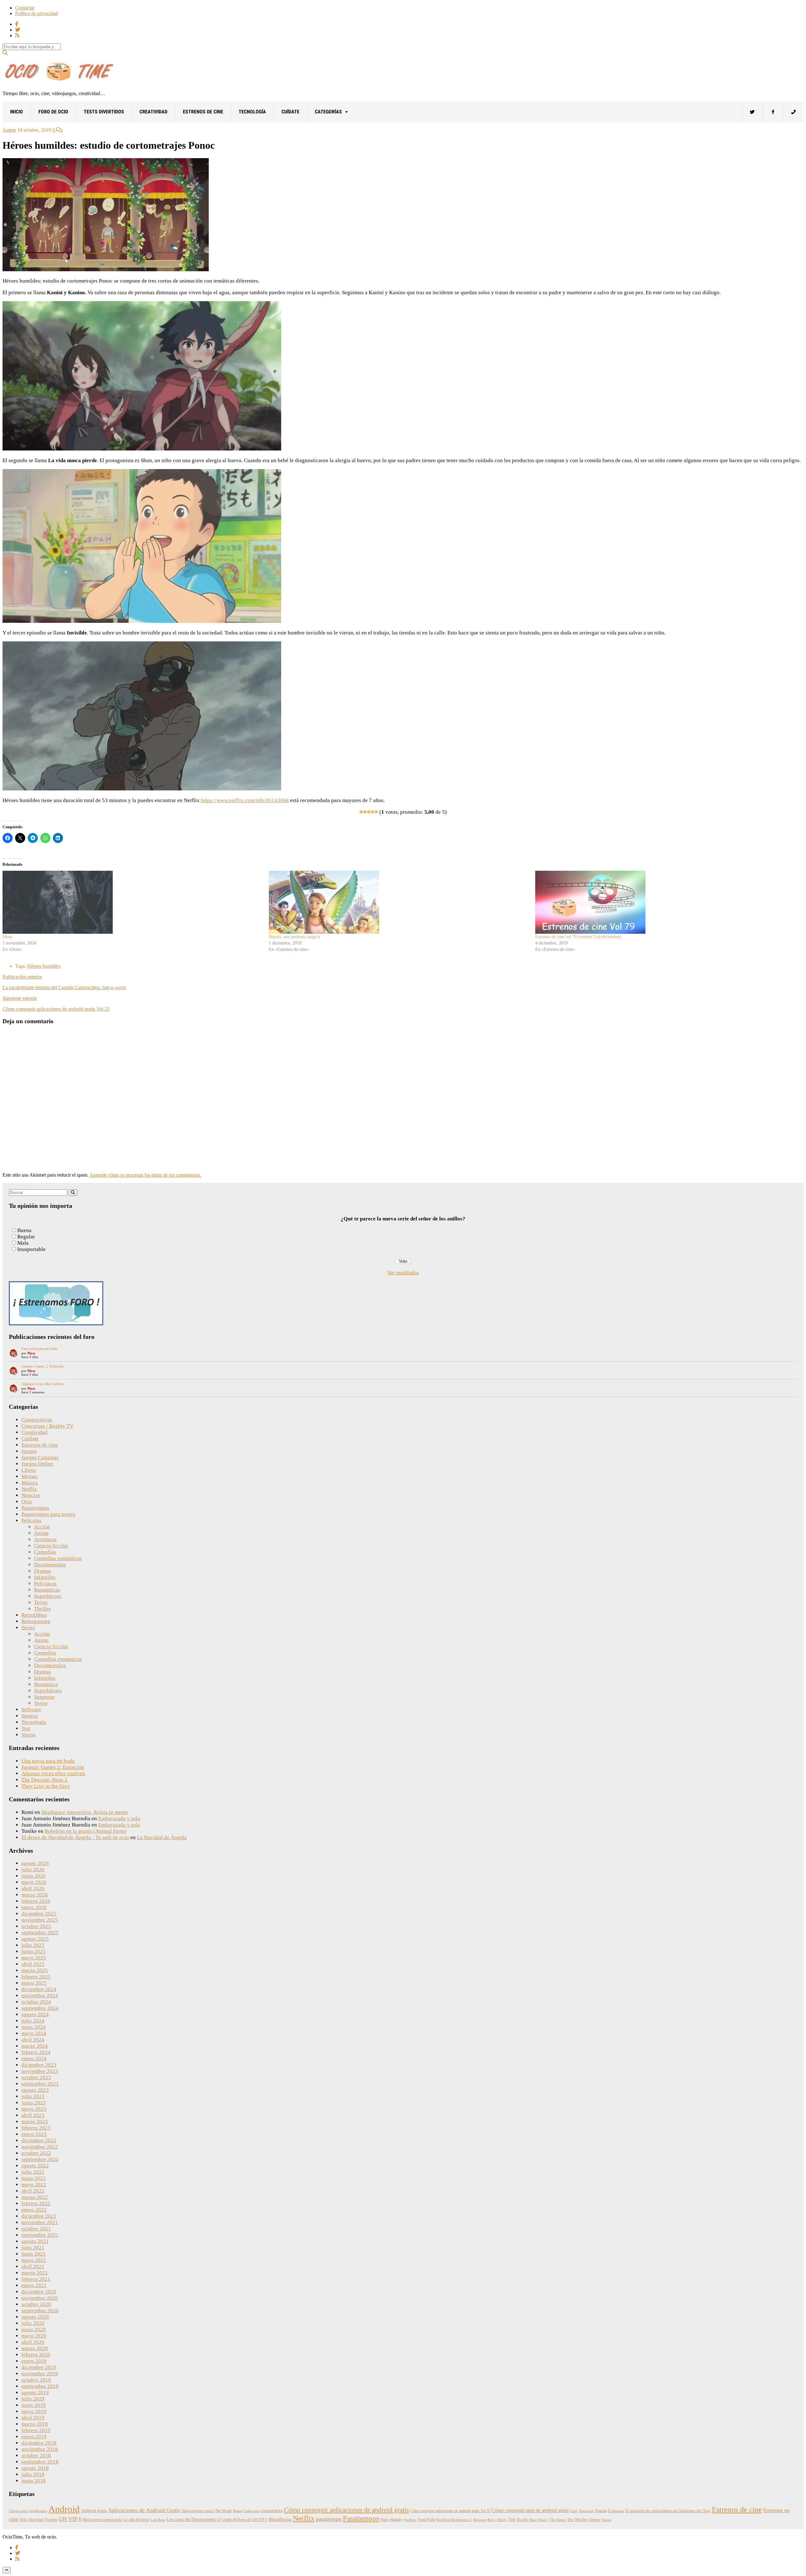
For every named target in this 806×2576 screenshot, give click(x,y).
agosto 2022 (35, 2166)
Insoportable (31, 1249)
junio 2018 (34, 2481)
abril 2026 (33, 1888)
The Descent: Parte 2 (44, 1780)
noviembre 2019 (40, 2374)
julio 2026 (33, 1870)
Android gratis (94, 2511)
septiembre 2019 (40, 2386)
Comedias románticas (58, 1558)
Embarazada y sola (119, 1819)
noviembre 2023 (40, 2071)
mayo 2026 (34, 1882)
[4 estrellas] (372, 812)
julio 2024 (33, 2021)
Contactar (25, 8)
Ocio (27, 1502)
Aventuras (45, 1539)
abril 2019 (33, 2418)
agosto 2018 (35, 2468)
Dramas (43, 1571)
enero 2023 (34, 2134)
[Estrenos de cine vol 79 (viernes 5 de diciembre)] (665, 902)
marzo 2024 (35, 2046)
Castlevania (252, 2511)
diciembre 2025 (39, 1914)
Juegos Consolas (40, 1457)
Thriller (43, 1609)
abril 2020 (33, 2342)
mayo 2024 (34, 2033)
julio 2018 (33, 2474)
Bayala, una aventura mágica (294, 937)
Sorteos (30, 1716)
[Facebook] (773, 112)
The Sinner (558, 2520)
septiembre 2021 (40, 2235)
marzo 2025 (35, 1970)
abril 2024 (33, 2040)
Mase (31, 1353)
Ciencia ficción (51, 1546)
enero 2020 (34, 2361)
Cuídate (290, 112)
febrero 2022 (36, 2203)
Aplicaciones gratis (198, 2511)
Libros (29, 1470)
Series (28, 1628)
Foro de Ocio (53, 112)
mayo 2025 (34, 1958)
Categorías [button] (328, 112)
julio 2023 (33, 2096)
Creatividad (153, 112)
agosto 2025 (35, 1939)
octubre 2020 (36, 2304)
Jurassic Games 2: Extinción (43, 1366)
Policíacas (45, 1583)
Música (30, 1483)
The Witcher (577, 2520)
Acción (42, 1527)
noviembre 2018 (40, 2449)
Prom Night (426, 2520)
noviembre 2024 (40, 1996)
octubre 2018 (36, 2456)
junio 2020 (34, 2329)
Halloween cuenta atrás (102, 2520)
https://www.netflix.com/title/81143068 (244, 800)
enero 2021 (34, 2285)
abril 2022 (33, 2191)
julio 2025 (33, 1945)
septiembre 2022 (40, 2159)
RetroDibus (34, 1615)
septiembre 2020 (40, 2311)
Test (26, 1728)
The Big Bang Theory (533, 2520)
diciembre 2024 (39, 1989)
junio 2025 (34, 1951)
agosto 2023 (35, 2090)
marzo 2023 (35, 2122)
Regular (26, 1237)
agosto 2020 (35, 2317)
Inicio (17, 112)
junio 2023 (34, 2103)
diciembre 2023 (39, 2065)
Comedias (45, 1552)
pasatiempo (329, 2519)
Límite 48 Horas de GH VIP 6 (245, 2520)
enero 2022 (34, 2210)
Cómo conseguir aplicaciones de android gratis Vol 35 (450, 2511)
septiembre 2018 (40, 2462)
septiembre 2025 (40, 1933)
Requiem (480, 2520)
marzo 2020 (35, 2348)
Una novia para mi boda (39, 1349)
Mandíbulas (280, 2519)
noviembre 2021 (40, 2222)
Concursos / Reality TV (47, 1426)
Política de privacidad (37, 13)
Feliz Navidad (31, 2520)
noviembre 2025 (40, 1920)
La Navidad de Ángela (162, 1837)
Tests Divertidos (104, 112)
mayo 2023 (34, 2109)
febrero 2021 (36, 2279)
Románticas (47, 1590)
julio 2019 (33, 2399)
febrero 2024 (36, 2052)
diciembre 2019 (39, 2367)
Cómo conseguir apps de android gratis (530, 2510)
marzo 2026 (35, 1895)
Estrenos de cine (203, 112)
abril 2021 (33, 2266)
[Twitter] (752, 112)
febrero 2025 (36, 1977)
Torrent (594, 2520)
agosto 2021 (35, 2241)
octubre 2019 (36, 2380)
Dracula (601, 2511)
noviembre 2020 (40, 2298)
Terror (41, 1602)
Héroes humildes (44, 966)
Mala (23, 1243)
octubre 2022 (36, 2153)
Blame (238, 2511)
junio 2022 (34, 2178)
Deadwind (586, 2511)
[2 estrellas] (365, 812)
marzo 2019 (35, 2424)
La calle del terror (136, 2520)
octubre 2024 (36, 2002)
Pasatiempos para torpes (48, 1514)
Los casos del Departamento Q (194, 2519)
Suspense (44, 1697)
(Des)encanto (18, 2511)
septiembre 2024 (40, 2008)
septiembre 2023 (40, 2084)
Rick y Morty (497, 2520)
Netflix (29, 1489)
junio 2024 (34, 2027)
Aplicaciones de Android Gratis (144, 2510)
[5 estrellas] (376, 812)
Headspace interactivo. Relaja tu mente (85, 1812)
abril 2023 (33, 2115)
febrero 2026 (36, 1901)
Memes (29, 1476)
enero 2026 (34, 1907)
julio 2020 (33, 2323)
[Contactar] (793, 112)
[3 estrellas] (369, 812)
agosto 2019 (35, 2392)
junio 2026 (34, 1876)
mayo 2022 (34, 2185)
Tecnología (252, 112)
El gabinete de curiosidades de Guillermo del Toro (668, 2511)
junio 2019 (34, 2405)
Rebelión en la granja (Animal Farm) (85, 1831)
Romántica (46, 1684)
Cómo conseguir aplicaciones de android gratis (346, 2510)
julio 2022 (33, 2172)
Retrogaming (36, 1621)
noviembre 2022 (40, 2147)
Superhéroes (48, 1596)
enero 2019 (34, 2437)
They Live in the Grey (46, 1786)
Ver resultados (403, 1273)
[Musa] (133, 902)
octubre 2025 (36, 1926)
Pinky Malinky (392, 2520)
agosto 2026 (35, 1863)
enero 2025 (34, 1983)
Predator (410, 2520)
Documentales (50, 1565)
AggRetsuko (38, 2511)
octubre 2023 (36, 2077)
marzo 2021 (35, 2273)
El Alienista (616, 2511)
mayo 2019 (34, 2411)
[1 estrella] (361, 812)
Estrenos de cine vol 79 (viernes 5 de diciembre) (578, 937)
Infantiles (45, 1577)
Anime (9, 130)
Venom (606, 2520)
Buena (24, 1230)
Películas (31, 1520)
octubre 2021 (36, 2229)
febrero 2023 (36, 2128)
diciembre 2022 (39, 2140)
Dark (574, 2511)
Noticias (31, 1495)
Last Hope (158, 2520)
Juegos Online (37, 1464)
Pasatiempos (35, 1508)
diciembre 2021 (39, 2216)
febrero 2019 (36, 2430)
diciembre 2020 (39, 2292)
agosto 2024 (35, 2014)
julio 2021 (33, 2248)
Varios (28, 1735)
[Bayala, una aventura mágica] (399, 902)
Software (31, 1710)
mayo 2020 (34, 2336)
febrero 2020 (36, 2355)
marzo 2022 (35, 2197)
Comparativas (37, 1420)
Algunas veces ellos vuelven (43, 1384)
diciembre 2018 (39, 2443)
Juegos (29, 1451)
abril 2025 (33, 1964)
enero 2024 (34, 2059)
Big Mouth (224, 2511)
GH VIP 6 (70, 2519)
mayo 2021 (34, 2260)
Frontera (51, 2520)
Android (64, 2509)
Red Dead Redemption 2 (454, 2520)
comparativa (272, 2511)
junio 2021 (34, 2254)
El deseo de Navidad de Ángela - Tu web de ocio (75, 1837)
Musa (7, 937)
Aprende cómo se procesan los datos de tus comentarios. (145, 1175)
